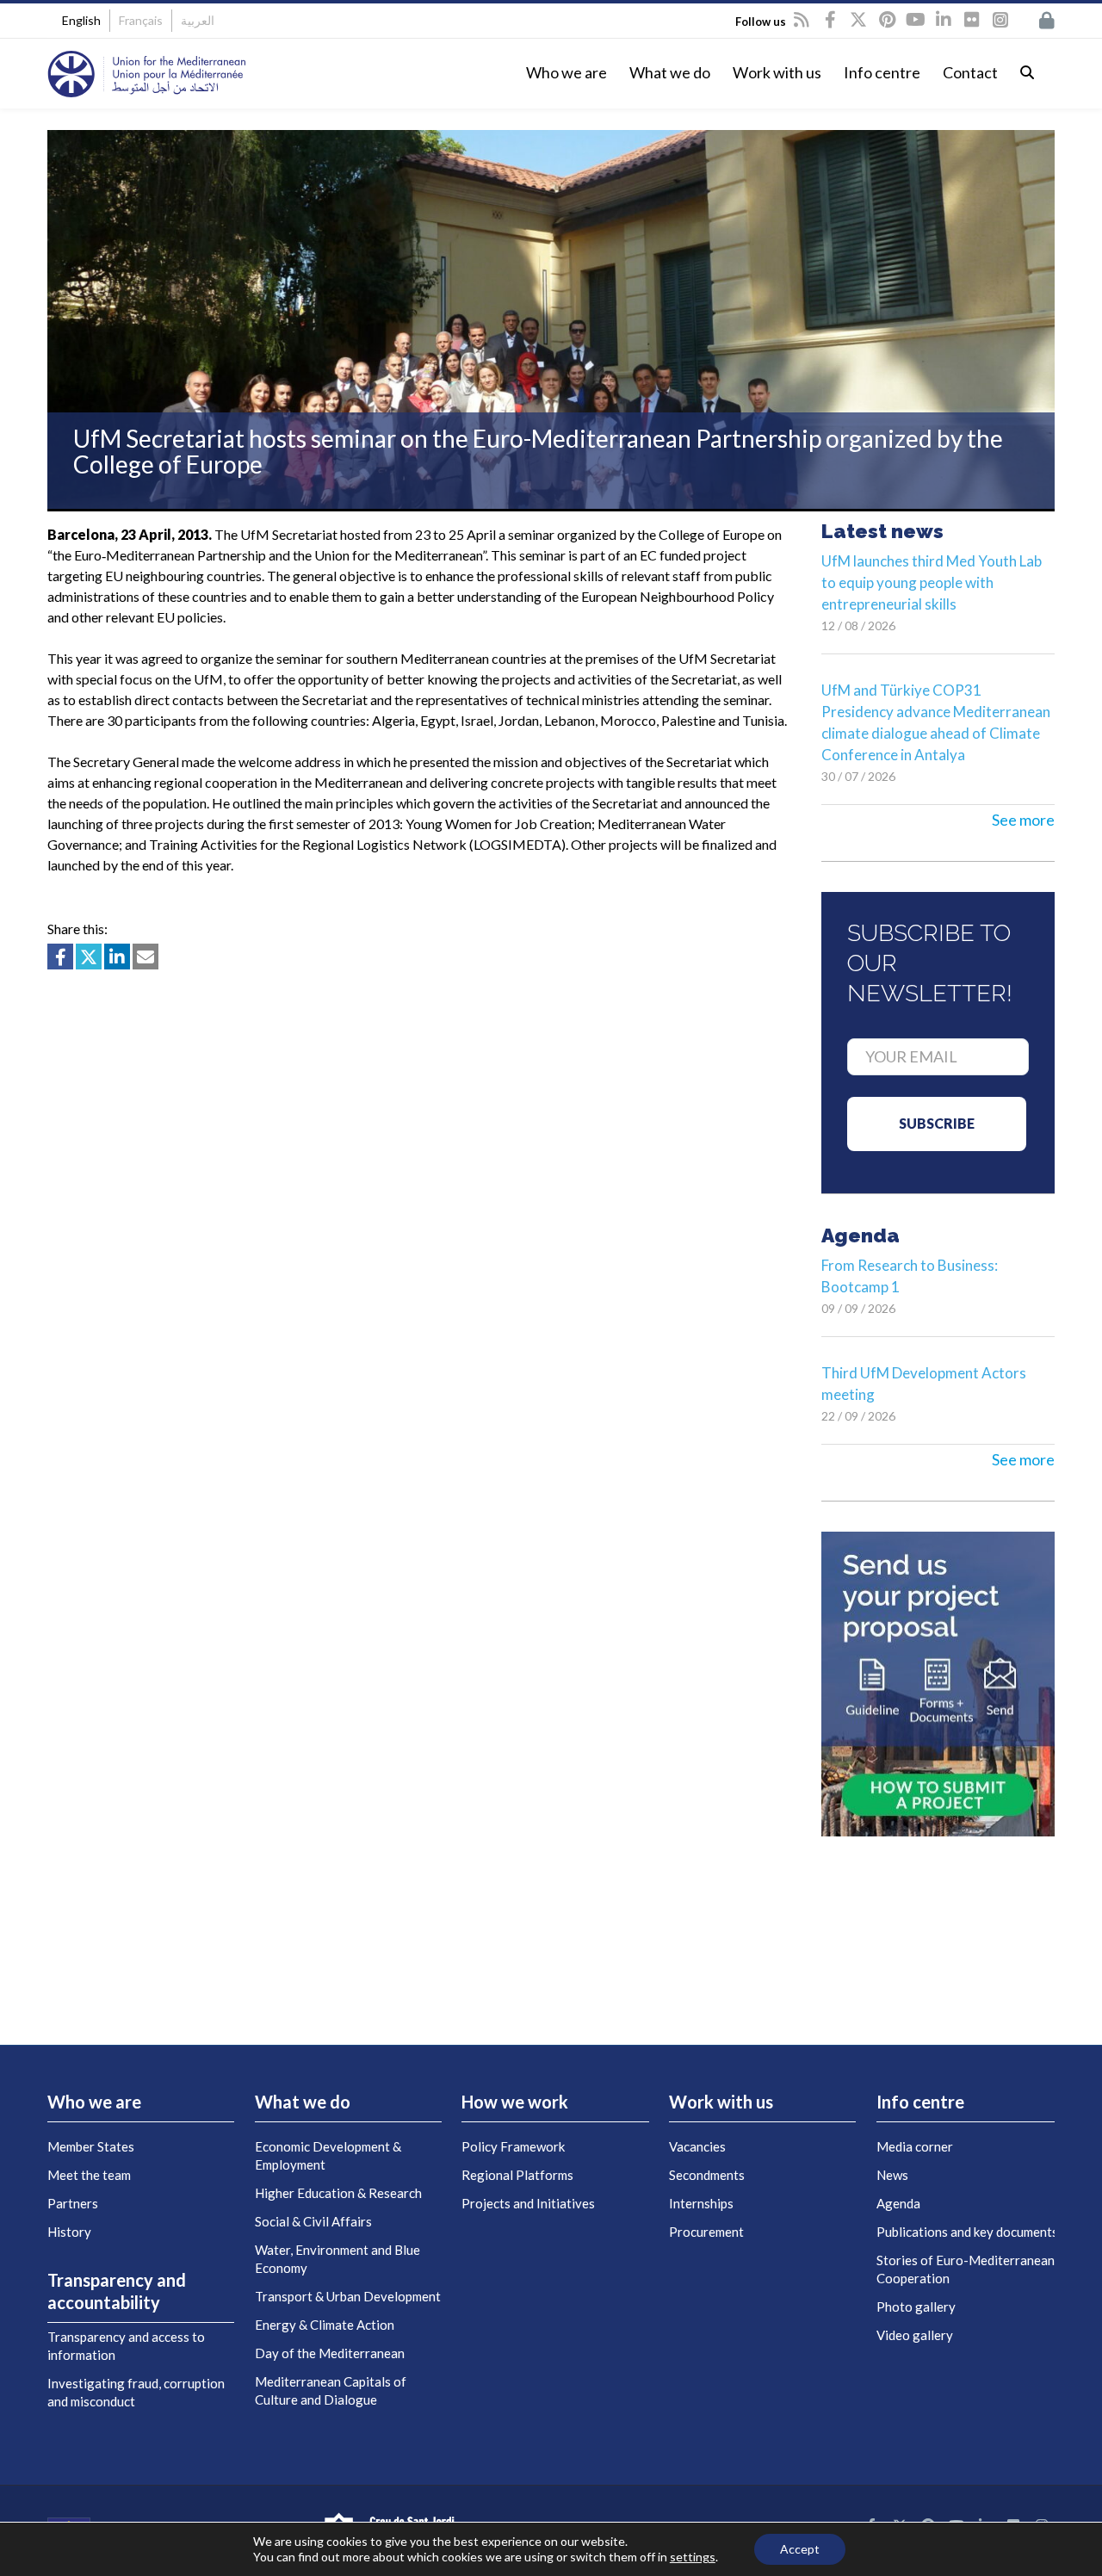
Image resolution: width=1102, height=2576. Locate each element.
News (892, 2175)
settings (693, 2557)
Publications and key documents (967, 2232)
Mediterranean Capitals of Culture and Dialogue (331, 2390)
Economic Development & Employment (328, 2155)
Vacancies (697, 2146)
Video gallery (915, 2335)
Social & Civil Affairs (313, 2221)
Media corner (915, 2146)
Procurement (706, 2232)
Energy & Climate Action (325, 2325)
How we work (515, 2102)
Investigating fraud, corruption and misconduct (136, 2392)
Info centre (882, 72)
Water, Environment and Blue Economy (337, 2259)
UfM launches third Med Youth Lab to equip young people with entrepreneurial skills (932, 582)
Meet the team (89, 2175)
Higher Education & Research (338, 2193)
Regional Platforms (517, 2175)
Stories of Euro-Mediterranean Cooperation (966, 2269)
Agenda (898, 2203)
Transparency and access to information (126, 2346)
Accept (800, 2549)
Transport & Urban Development (348, 2296)
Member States (91, 2146)
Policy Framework (513, 2146)
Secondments (707, 2175)
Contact (970, 72)
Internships (701, 2203)
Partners (73, 2203)
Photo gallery (916, 2307)
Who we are (566, 72)
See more (1023, 820)
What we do (670, 72)
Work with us (777, 72)
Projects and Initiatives (528, 2203)
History (69, 2232)
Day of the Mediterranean (330, 2353)
